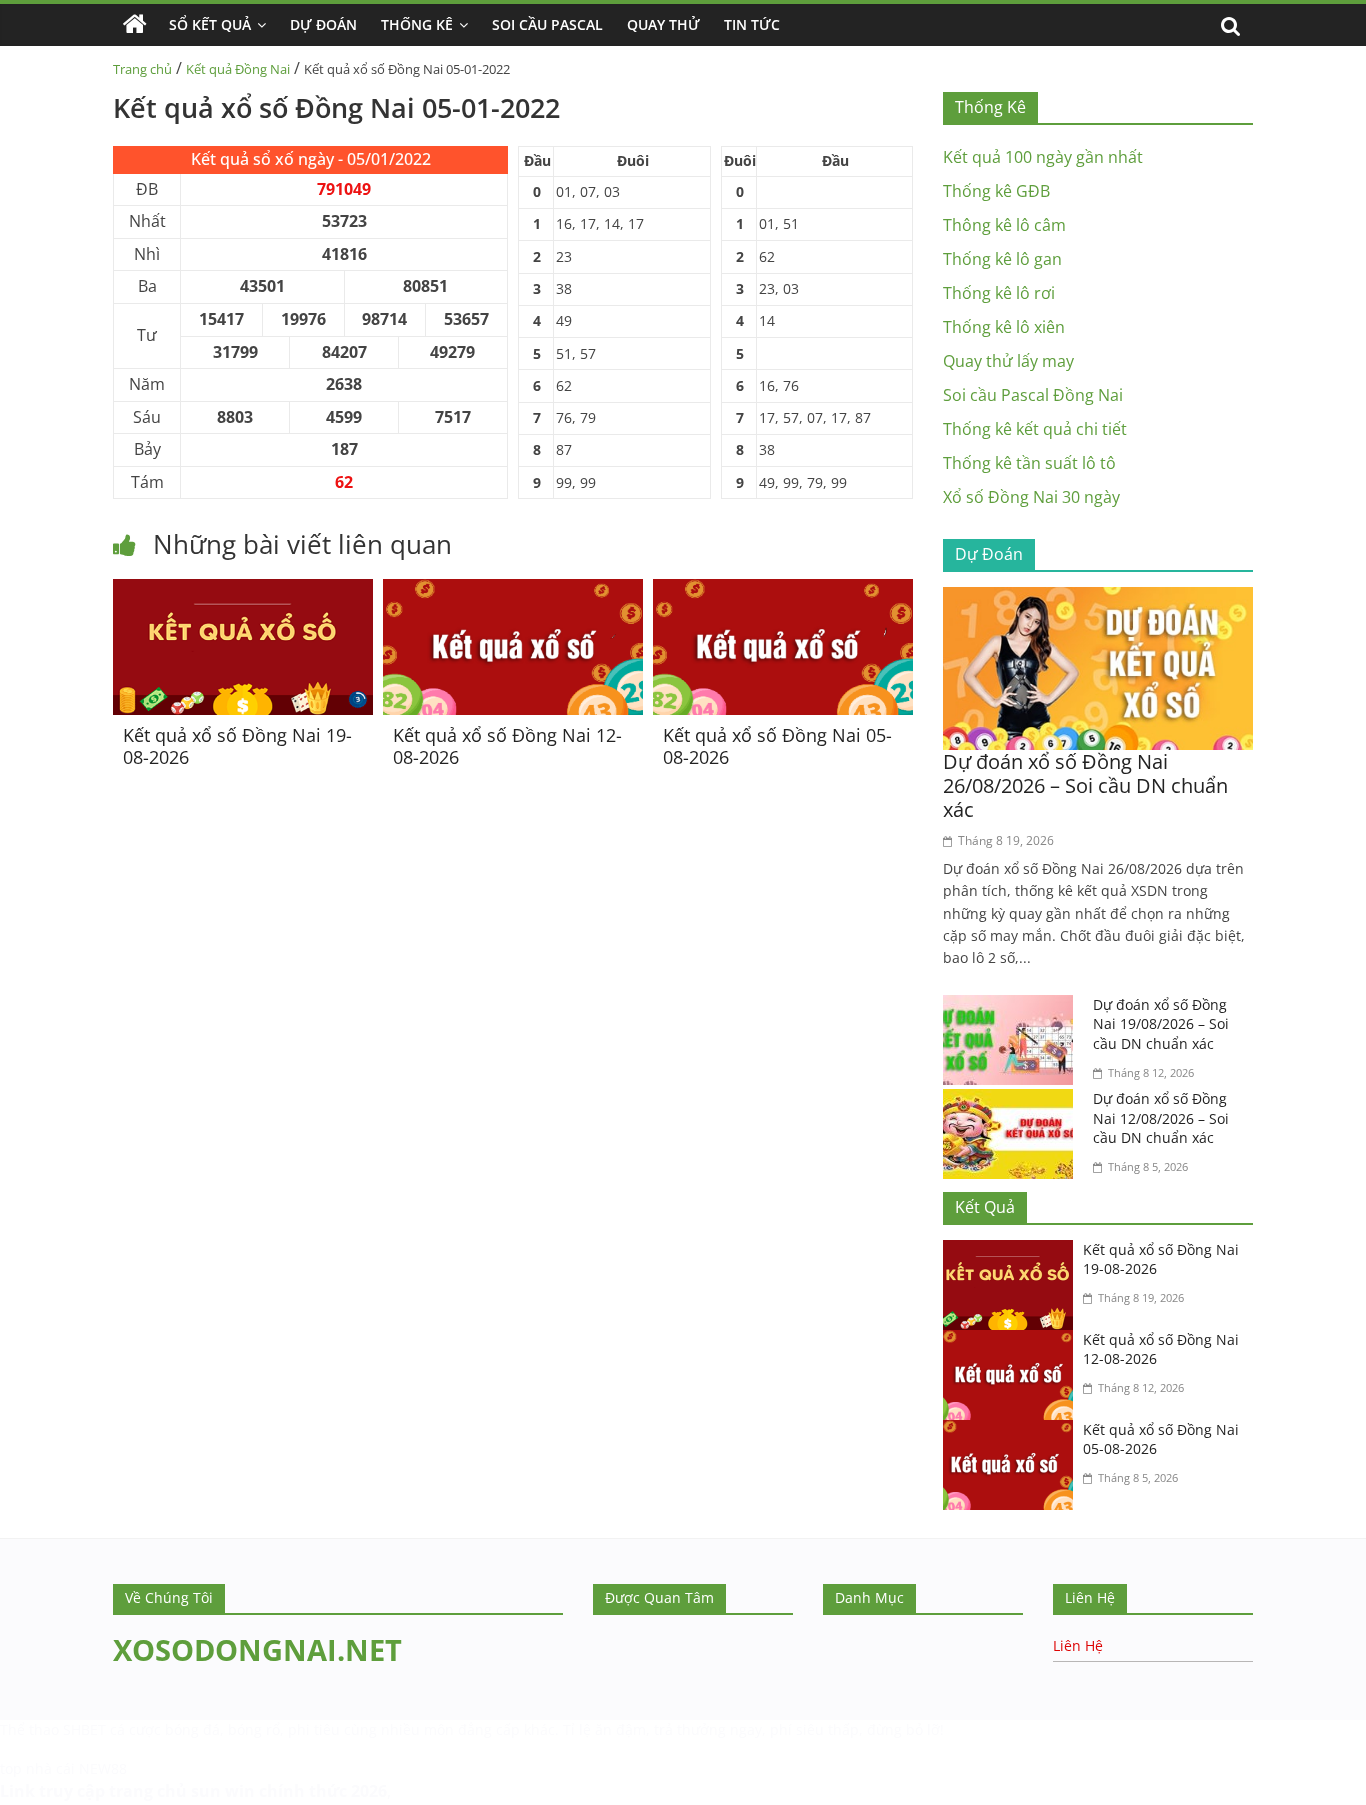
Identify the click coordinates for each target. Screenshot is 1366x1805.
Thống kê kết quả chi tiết (1035, 429)
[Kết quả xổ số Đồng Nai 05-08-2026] (783, 591)
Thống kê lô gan (1002, 259)
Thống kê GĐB (996, 191)
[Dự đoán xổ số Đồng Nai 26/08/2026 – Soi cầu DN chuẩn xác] (1098, 599)
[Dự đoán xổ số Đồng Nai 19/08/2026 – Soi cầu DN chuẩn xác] (1013, 1007)
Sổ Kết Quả (210, 24)
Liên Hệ (1078, 1645)
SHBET (84, 1729)
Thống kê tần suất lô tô (1029, 463)
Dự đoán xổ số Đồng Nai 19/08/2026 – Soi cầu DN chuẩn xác (1161, 1024)
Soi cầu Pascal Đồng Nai (1033, 395)
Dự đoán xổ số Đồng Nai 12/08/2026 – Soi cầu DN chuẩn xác (1161, 1118)
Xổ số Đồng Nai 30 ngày (1031, 497)
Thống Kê (417, 24)
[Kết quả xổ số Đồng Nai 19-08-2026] (243, 591)
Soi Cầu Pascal (547, 24)
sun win (223, 1791)
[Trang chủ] (135, 25)
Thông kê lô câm (1004, 225)
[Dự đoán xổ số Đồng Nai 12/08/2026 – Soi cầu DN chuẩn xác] (1013, 1101)
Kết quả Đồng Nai (238, 69)
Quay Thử (663, 24)
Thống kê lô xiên (1004, 327)
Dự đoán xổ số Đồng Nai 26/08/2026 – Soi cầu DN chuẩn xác (1085, 785)
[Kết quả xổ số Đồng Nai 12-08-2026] (513, 591)
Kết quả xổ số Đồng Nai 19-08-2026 (237, 746)
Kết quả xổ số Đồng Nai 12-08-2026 (507, 746)
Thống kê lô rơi (999, 293)
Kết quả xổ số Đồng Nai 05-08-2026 (777, 746)
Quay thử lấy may (1008, 361)
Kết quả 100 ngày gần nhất (1043, 157)
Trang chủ (142, 69)
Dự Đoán (323, 24)
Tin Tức (752, 24)
